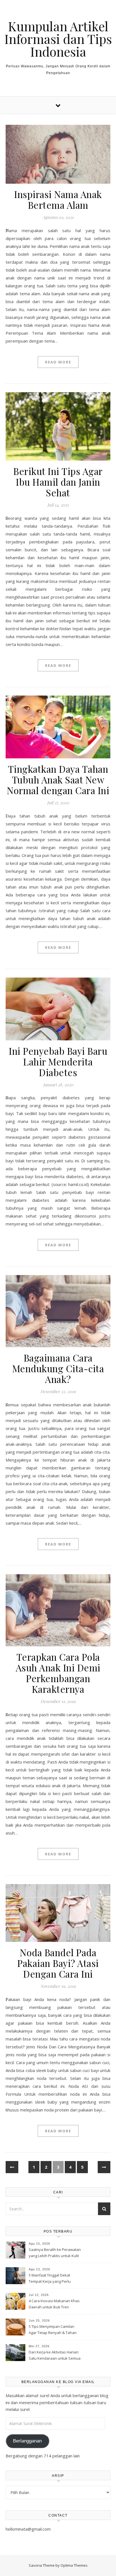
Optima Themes (74, 2565)
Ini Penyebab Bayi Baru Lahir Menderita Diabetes (58, 1062)
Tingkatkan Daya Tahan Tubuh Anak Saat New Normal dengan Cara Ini (58, 780)
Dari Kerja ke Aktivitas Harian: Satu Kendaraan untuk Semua (55, 2355)
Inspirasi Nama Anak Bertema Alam (58, 199)
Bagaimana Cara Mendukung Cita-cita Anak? (58, 1368)
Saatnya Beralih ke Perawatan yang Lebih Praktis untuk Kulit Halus (55, 2253)
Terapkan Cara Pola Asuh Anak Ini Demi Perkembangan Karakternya (58, 1673)
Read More (58, 362)
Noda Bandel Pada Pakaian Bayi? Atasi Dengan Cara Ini (58, 1963)
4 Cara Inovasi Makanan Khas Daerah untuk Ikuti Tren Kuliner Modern (54, 2304)
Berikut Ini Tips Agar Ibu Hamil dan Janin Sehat (58, 482)
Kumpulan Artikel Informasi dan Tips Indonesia (58, 39)
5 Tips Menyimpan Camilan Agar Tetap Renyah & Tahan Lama (53, 2330)
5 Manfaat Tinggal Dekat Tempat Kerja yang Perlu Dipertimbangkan (50, 2279)
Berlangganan (27, 2441)
